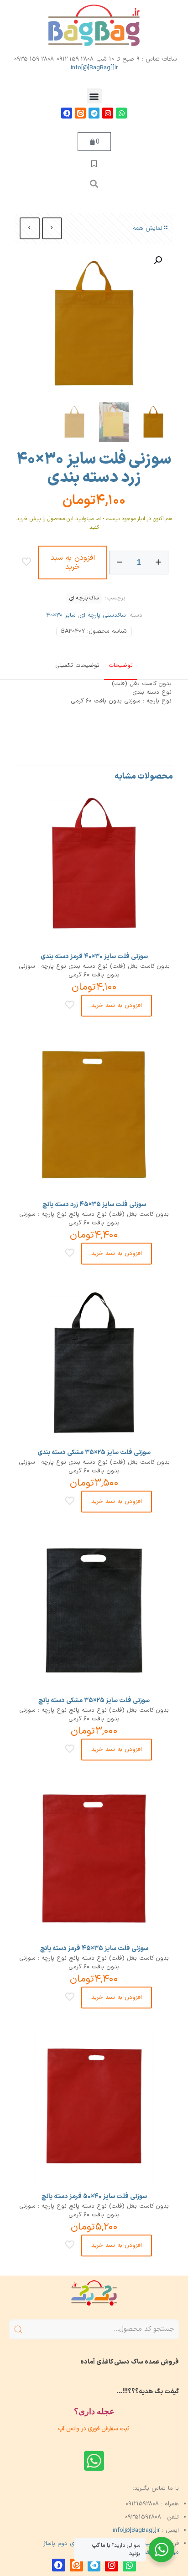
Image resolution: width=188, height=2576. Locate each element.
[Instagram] (108, 113)
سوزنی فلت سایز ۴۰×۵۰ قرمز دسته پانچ (94, 2197)
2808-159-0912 (75, 59)
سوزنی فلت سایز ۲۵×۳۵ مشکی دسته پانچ (94, 1701)
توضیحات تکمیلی (77, 666)
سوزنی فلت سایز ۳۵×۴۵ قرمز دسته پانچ (94, 1949)
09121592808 (142, 2504)
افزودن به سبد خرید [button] (117, 1006)
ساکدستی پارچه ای (103, 615)
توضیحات (121, 666)
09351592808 (143, 2517)
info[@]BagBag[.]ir (94, 68)
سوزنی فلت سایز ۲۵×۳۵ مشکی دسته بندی (94, 1453)
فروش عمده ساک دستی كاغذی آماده (130, 2362)
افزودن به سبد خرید (73, 563)
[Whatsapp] (121, 113)
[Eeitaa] (80, 113)
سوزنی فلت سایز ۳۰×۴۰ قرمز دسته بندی (94, 957)
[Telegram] (94, 113)
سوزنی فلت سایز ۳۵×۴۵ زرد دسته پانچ (94, 1205)
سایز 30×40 (61, 615)
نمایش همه (148, 228)
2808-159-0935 (34, 59)
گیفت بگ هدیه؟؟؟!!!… (148, 2392)
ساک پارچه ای (84, 598)
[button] (94, 96)
